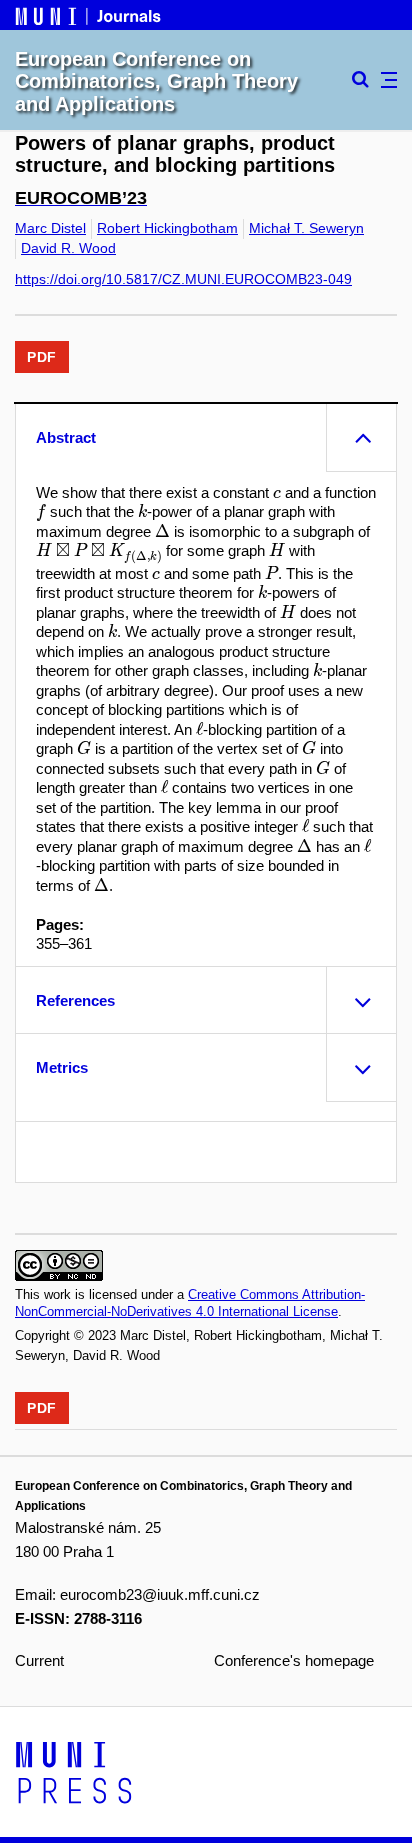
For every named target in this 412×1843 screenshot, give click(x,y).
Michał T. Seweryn (306, 228)
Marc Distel (50, 228)
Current (39, 1660)
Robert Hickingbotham (167, 228)
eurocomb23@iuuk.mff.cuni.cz (160, 1594)
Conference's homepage (294, 1660)
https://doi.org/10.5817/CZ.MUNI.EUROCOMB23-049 (183, 279)
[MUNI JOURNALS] (90, 14)
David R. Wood (68, 248)
